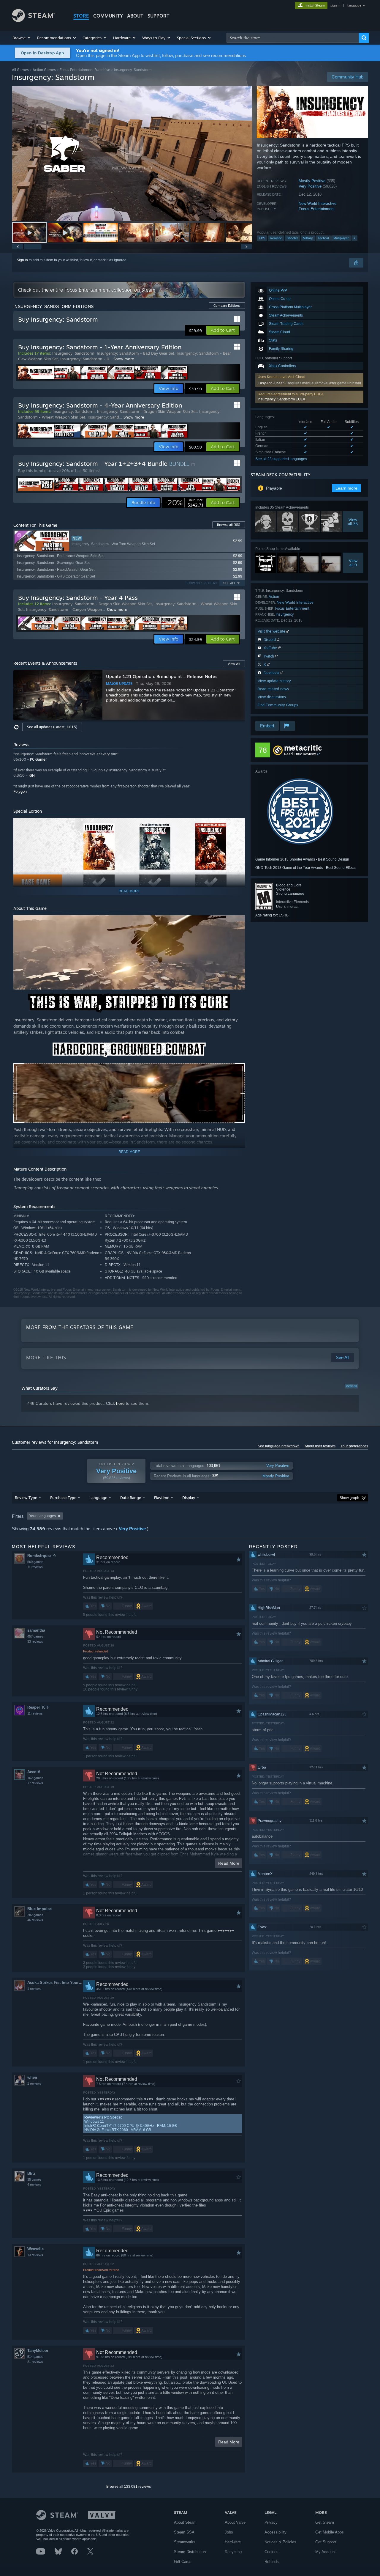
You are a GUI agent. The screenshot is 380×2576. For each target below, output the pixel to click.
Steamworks (185, 2542)
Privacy (271, 2522)
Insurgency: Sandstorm (73, 353)
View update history (274, 681)
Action (274, 596)
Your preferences (354, 1446)
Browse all (229, 525)
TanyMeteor (38, 2351)
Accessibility (275, 2532)
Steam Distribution (190, 2552)
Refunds (272, 2562)
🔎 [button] (238, 1000)
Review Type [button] (26, 1498)
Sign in (22, 260)
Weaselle (35, 2249)
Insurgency (285, 614)
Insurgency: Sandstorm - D (85, 359)
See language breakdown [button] (279, 1446)
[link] (184, 503)
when (32, 2077)
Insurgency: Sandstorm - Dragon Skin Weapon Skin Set (147, 411)
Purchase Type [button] (63, 1498)
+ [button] (354, 238)
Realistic (276, 238)
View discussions (272, 697)
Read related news (273, 689)
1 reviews (34, 1989)
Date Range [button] (131, 1498)
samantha (36, 1630)
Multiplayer (341, 238)
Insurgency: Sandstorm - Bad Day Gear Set (136, 353)
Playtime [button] (162, 1498)
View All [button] (234, 664)
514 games (35, 2357)
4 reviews (34, 2185)
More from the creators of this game (80, 1327)
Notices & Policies (280, 2542)
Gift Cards (183, 2562)
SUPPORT (159, 16)
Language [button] (98, 1498)
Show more (124, 359)
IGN (32, 775)
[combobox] (293, 38)
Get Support (326, 2542)
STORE (81, 16)
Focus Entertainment (317, 209)
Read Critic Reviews (300, 754)
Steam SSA (184, 2532)
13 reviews (35, 2255)
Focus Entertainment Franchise (85, 70)
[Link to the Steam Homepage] (33, 20)
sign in (335, 5)
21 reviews (35, 2362)
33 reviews (35, 1641)
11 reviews (35, 1567)
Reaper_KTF (38, 1707)
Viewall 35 (353, 522)
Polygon (20, 791)
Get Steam (325, 2522)
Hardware (233, 2542)
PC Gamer (38, 759)
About (135, 16)
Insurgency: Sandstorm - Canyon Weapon (64, 609)
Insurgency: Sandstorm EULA (281, 399)
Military (308, 238)
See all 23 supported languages (281, 459)
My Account (326, 2552)
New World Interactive (318, 203)
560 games (35, 1562)
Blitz (31, 2173)
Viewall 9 (353, 563)
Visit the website (272, 631)
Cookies (271, 2552)
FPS (262, 238)
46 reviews (35, 1920)
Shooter (292, 238)
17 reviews (35, 1783)
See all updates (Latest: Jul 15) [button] (52, 727)
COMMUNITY (108, 16)
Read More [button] (229, 1863)
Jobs (229, 2532)
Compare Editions (227, 306)
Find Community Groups (278, 705)
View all (351, 1386)
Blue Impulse (39, 1909)
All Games (20, 70)
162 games (35, 1778)
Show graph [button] (349, 1498)
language (354, 5)
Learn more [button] (346, 488)
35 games (34, 2179)
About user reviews (320, 1446)
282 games (35, 1915)
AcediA (34, 1772)
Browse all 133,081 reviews (129, 2487)
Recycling (233, 2552)
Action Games (44, 70)
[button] (22, 38)
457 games (35, 1636)
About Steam (185, 2522)
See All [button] (229, 583)
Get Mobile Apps (330, 2532)
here (120, 1403)
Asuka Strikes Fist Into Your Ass (55, 1983)
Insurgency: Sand (103, 417)
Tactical (323, 238)
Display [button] (189, 1498)
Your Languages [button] (42, 1516)
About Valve (235, 2522)
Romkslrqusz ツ (42, 1556)
